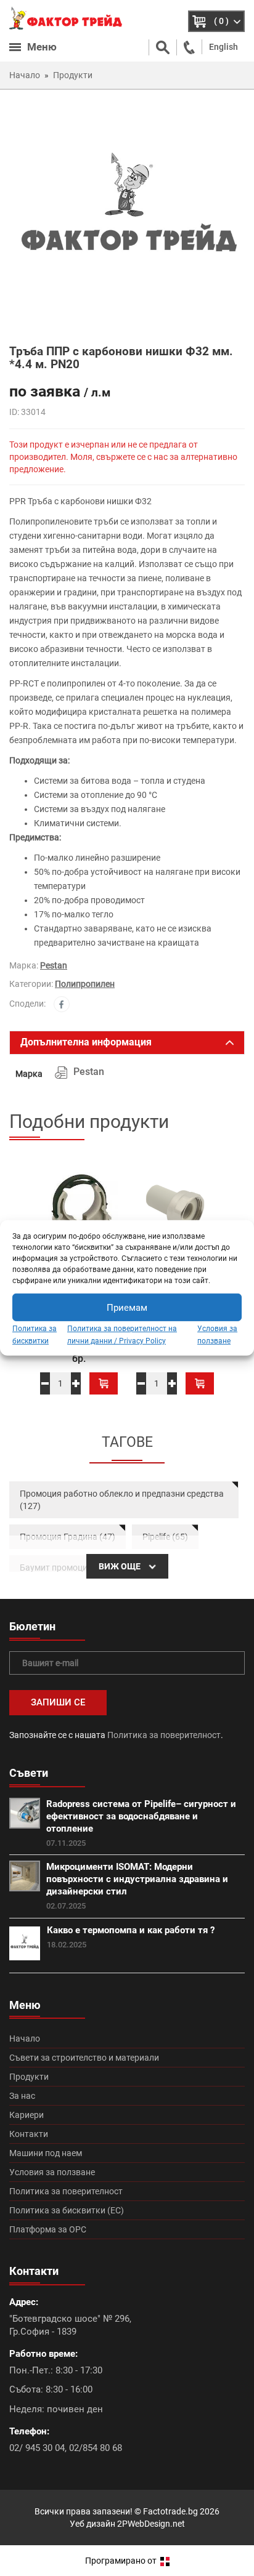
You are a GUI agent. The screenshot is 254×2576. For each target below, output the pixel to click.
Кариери (27, 2115)
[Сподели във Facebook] (62, 1004)
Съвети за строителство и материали (84, 2058)
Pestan (54, 965)
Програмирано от (122, 2561)
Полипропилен (85, 984)
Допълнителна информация (86, 1042)
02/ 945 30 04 (37, 2448)
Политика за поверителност (164, 1735)
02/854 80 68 (96, 2448)
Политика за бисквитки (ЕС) (67, 2210)
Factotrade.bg (170, 2511)
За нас (22, 2096)
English (223, 47)
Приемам (127, 1307)
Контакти (29, 2134)
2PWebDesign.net (151, 2524)
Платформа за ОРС (48, 2229)
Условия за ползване (52, 2172)
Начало (25, 2039)
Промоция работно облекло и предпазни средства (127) (122, 1500)
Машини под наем (46, 2153)
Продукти (29, 2077)
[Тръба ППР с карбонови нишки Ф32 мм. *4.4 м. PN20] (127, 216)
